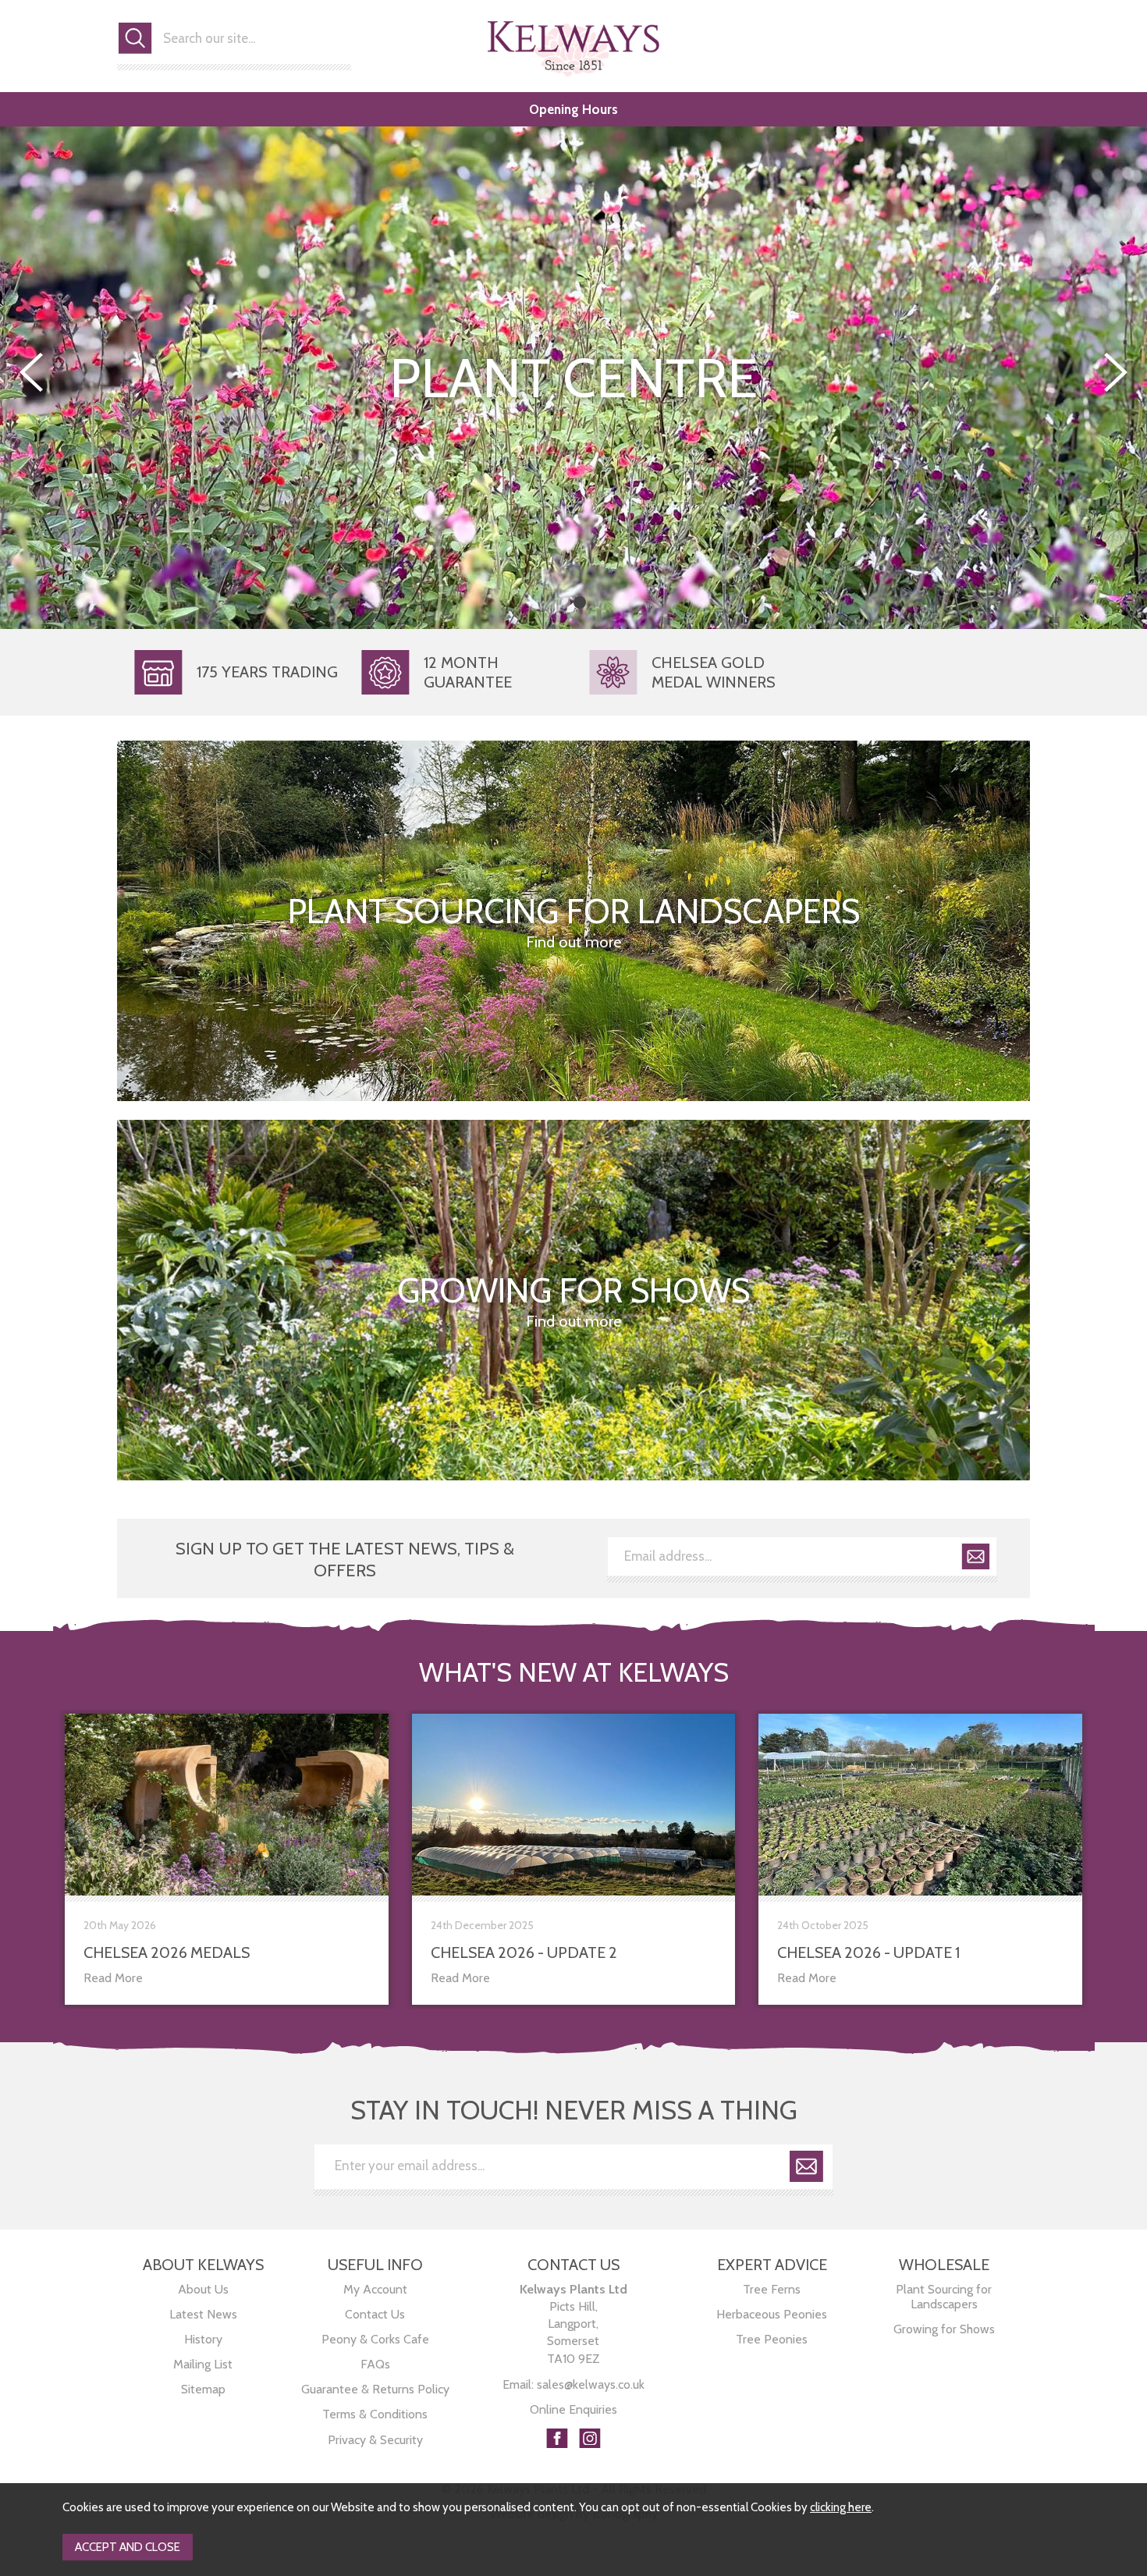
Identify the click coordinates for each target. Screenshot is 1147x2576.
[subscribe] (976, 1559)
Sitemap (203, 2389)
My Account (375, 2289)
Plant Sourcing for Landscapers (944, 2297)
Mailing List (203, 2364)
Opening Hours (573, 109)
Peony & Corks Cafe (375, 2339)
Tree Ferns (772, 2289)
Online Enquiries (573, 2409)
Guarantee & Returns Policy (375, 2389)
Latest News (203, 2314)
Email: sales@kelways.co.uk (573, 2384)
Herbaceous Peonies (772, 2314)
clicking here (841, 2507)
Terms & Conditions (375, 2414)
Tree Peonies (772, 2339)
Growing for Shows (944, 2329)
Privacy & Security (375, 2440)
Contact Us (375, 2314)
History (203, 2339)
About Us (203, 2289)
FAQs (375, 2364)
